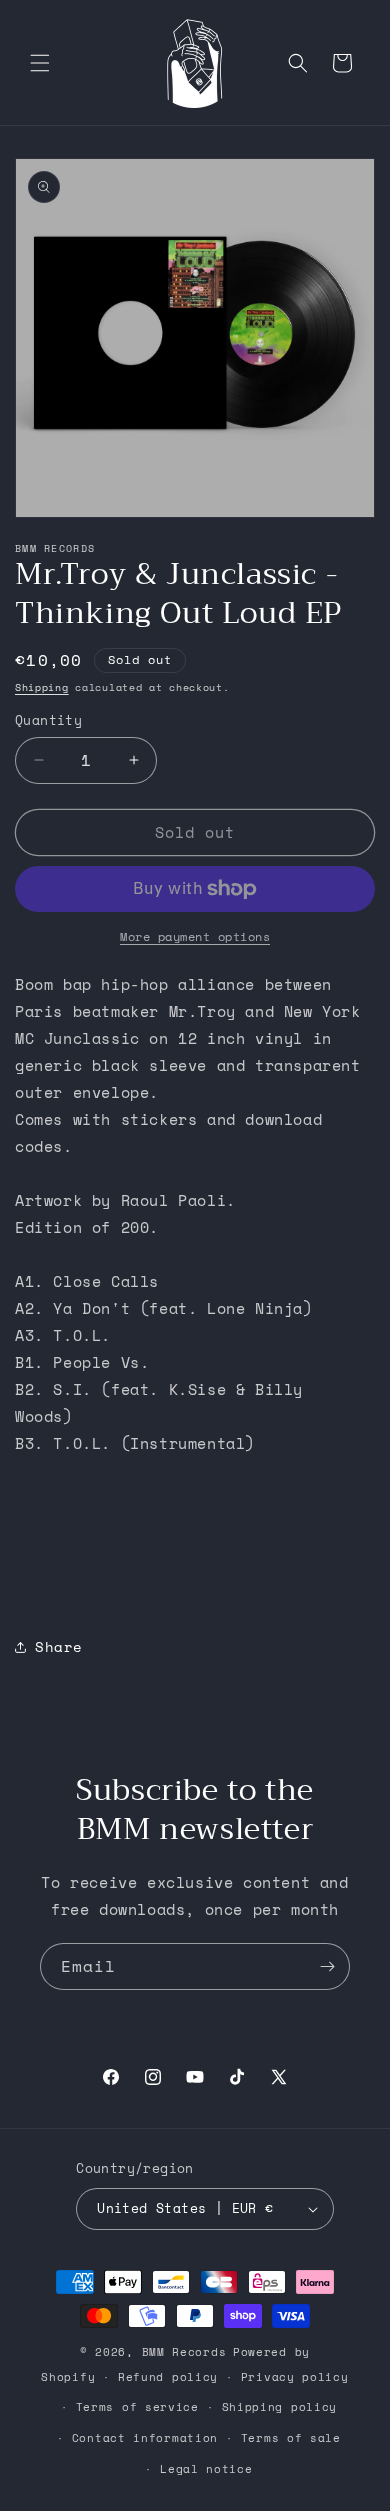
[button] (40, 63)
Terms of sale (291, 2438)
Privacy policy (295, 2377)
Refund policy (168, 2377)
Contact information (145, 2438)
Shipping (42, 687)
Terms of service (137, 2407)
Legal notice (206, 2469)
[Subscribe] (327, 1966)
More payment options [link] (195, 936)
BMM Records (184, 2352)
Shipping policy (280, 2407)
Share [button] (59, 1646)
